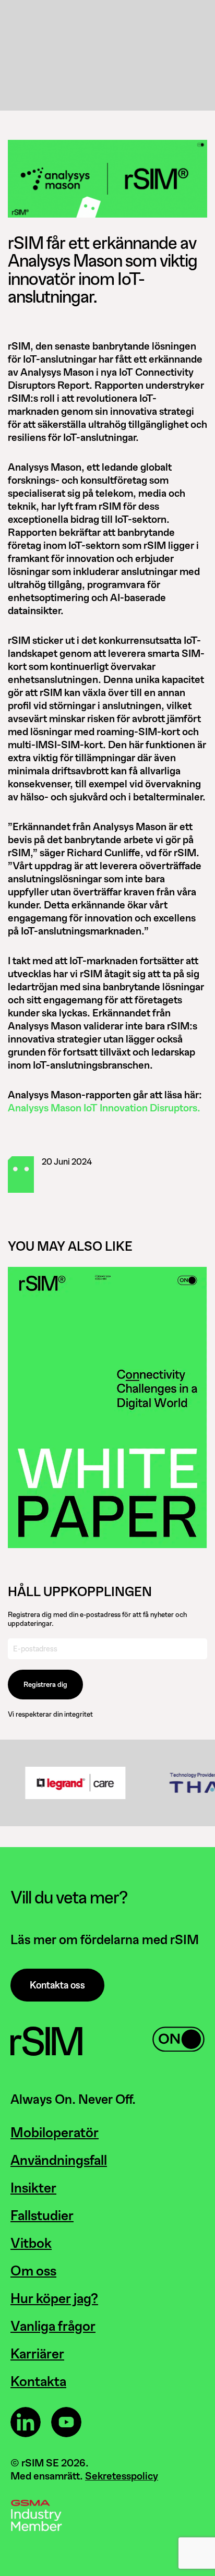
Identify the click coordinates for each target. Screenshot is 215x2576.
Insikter (33, 2188)
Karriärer (37, 2354)
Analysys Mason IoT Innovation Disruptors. (104, 1108)
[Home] (46, 2053)
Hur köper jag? (54, 2298)
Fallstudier (42, 2215)
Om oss (33, 2271)
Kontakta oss (57, 1985)
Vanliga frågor (53, 2326)
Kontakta (38, 2381)
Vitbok (31, 2243)
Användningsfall (59, 2160)
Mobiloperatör (55, 2132)
